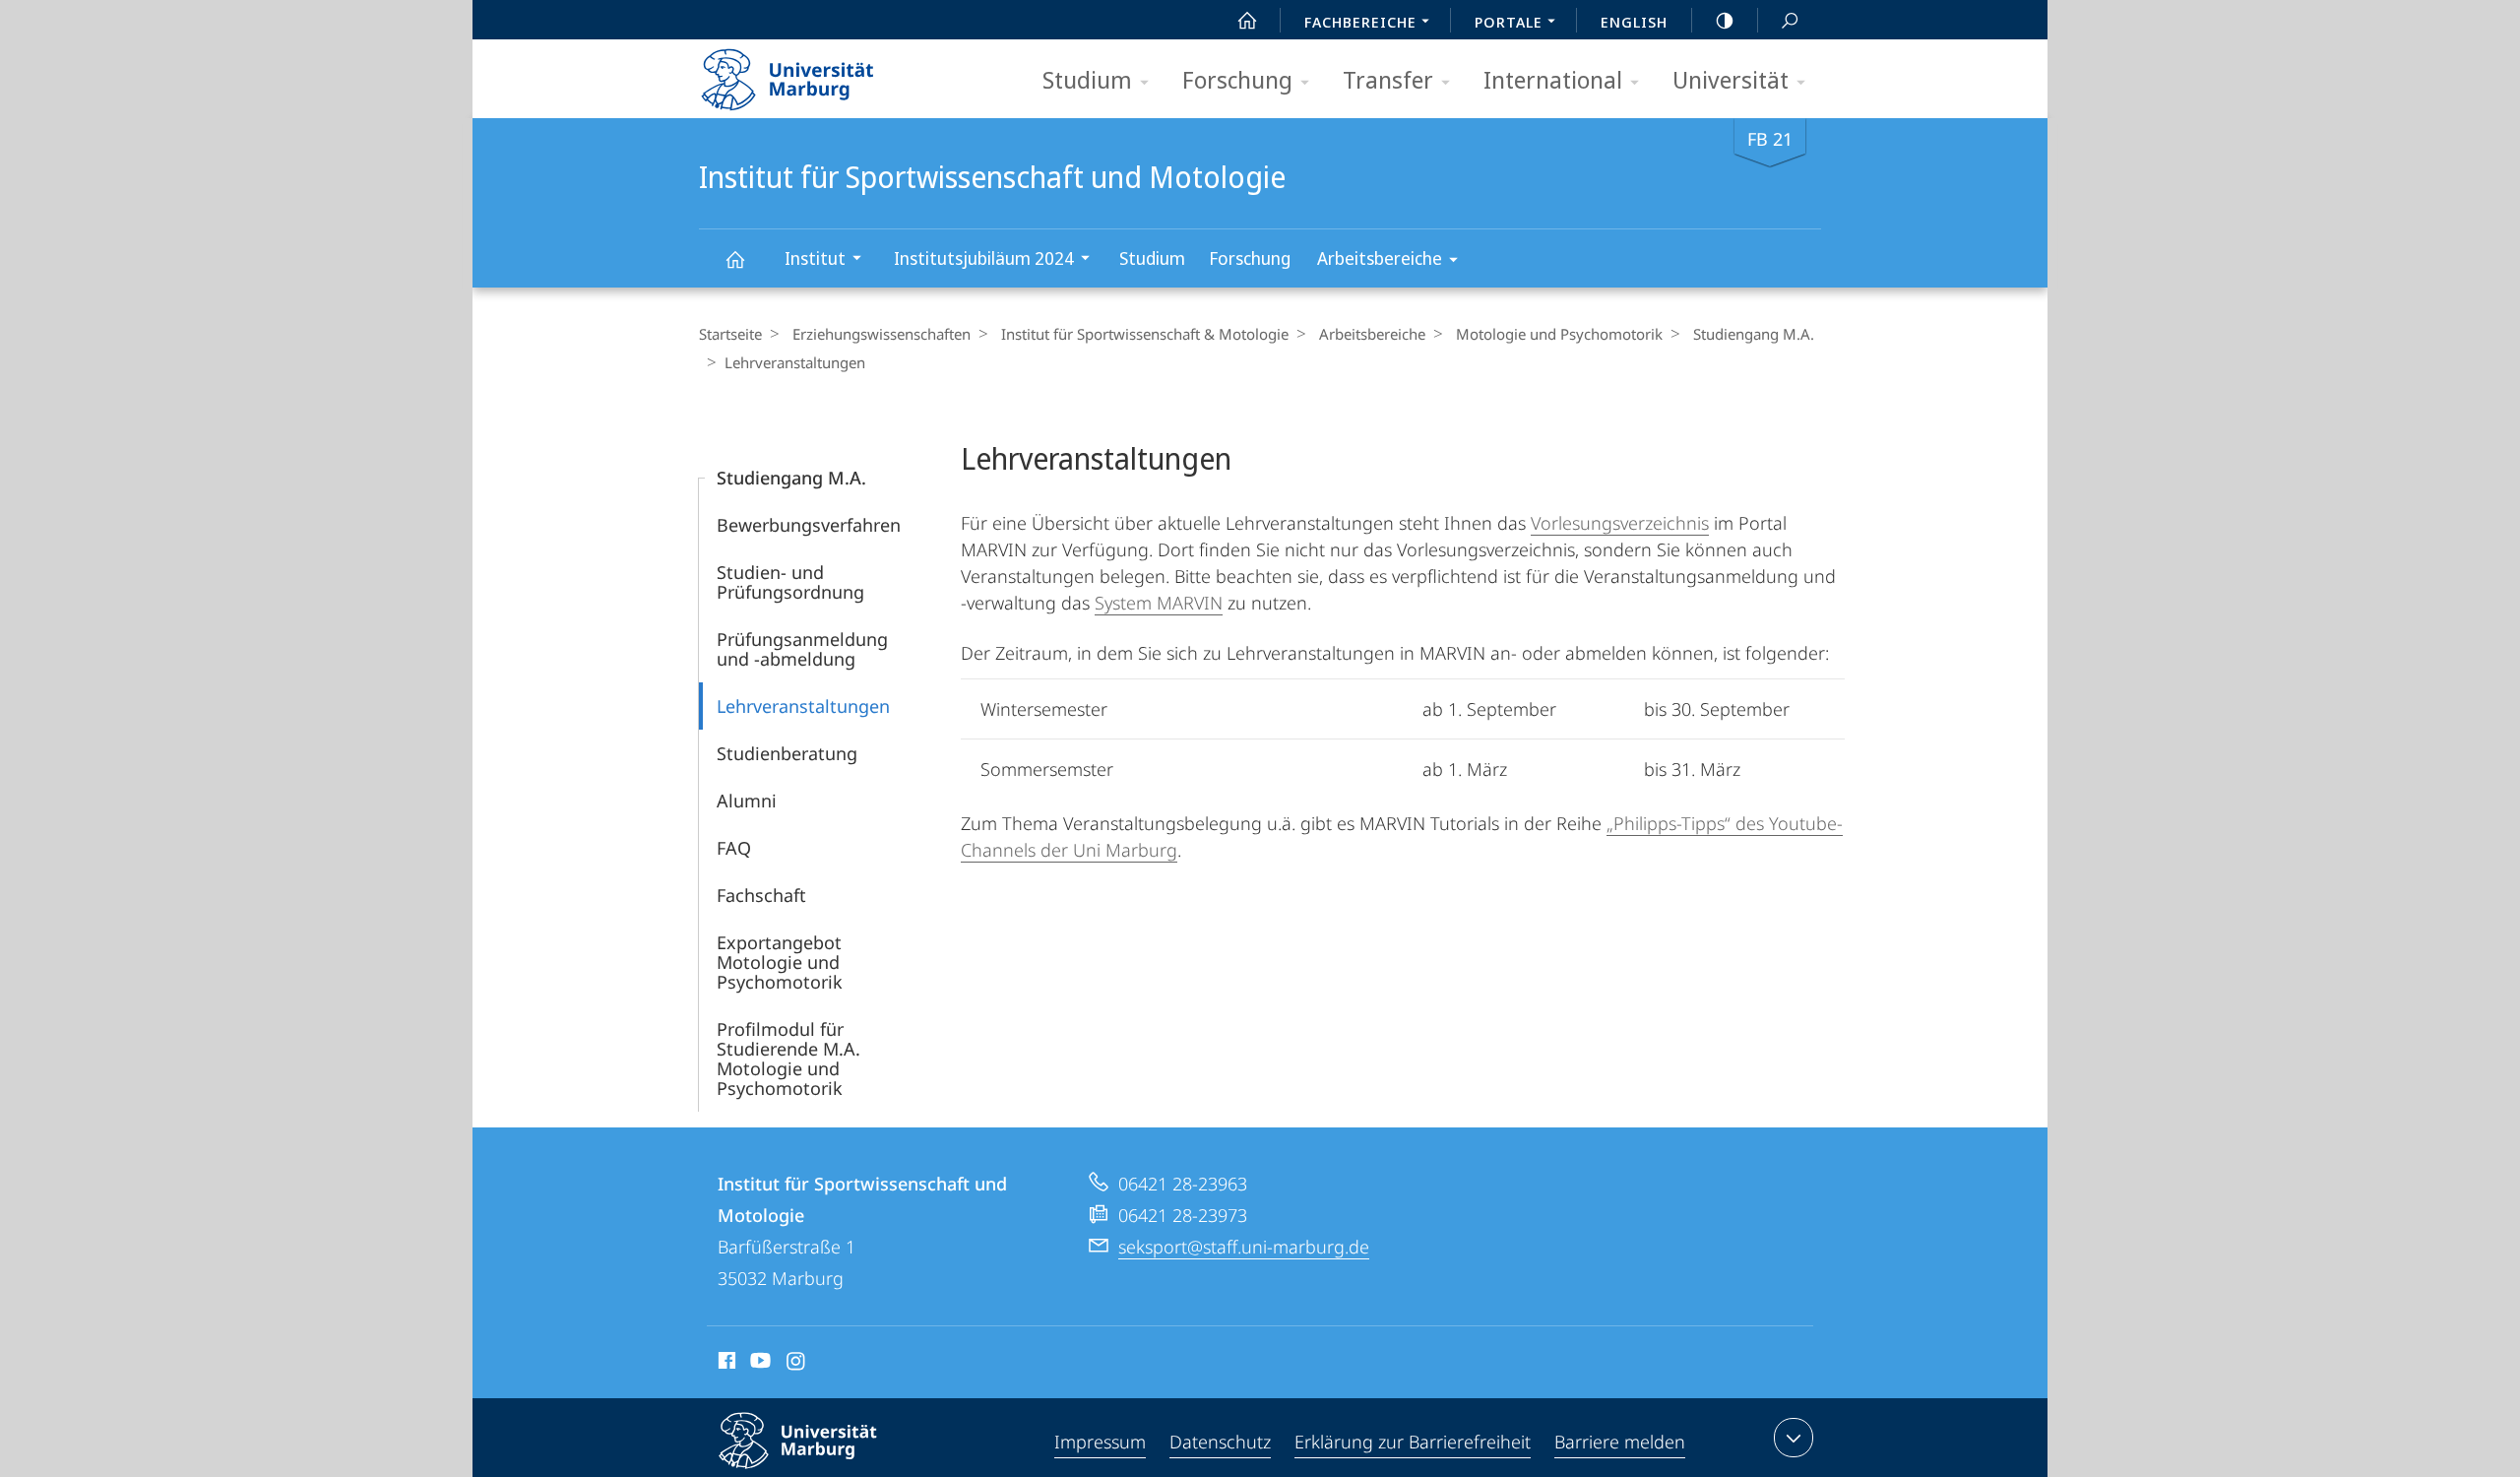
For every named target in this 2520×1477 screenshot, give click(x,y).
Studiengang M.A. (1754, 334)
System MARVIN (1159, 603)
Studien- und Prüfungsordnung (790, 582)
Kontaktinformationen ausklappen (1794, 1438)
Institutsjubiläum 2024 (984, 258)
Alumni (747, 801)
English (1634, 22)
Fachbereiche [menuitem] (1360, 22)
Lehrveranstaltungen (803, 706)
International (1553, 79)
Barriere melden (1620, 1442)
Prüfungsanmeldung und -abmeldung (802, 649)
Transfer (1388, 79)
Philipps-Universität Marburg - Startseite (822, 73)
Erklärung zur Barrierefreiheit (1413, 1442)
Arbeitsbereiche (1380, 258)
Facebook (725, 1364)
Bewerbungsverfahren (809, 525)
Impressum (1100, 1442)
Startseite (730, 334)
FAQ (734, 848)
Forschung (1237, 79)
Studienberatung (787, 753)
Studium (1087, 79)
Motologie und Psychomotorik (1559, 334)
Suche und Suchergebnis (1790, 20)
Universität (1731, 79)
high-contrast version (1725, 20)
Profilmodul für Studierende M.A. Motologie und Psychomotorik (788, 1059)
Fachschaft (761, 895)
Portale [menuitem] (1509, 22)
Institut (815, 258)
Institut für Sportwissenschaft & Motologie (1145, 334)
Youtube (758, 1364)
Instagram (797, 1364)
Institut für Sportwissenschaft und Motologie (734, 258)
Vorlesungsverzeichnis (1620, 523)
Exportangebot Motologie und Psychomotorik (780, 962)
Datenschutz (1220, 1442)
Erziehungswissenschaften (882, 334)
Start (1247, 20)
